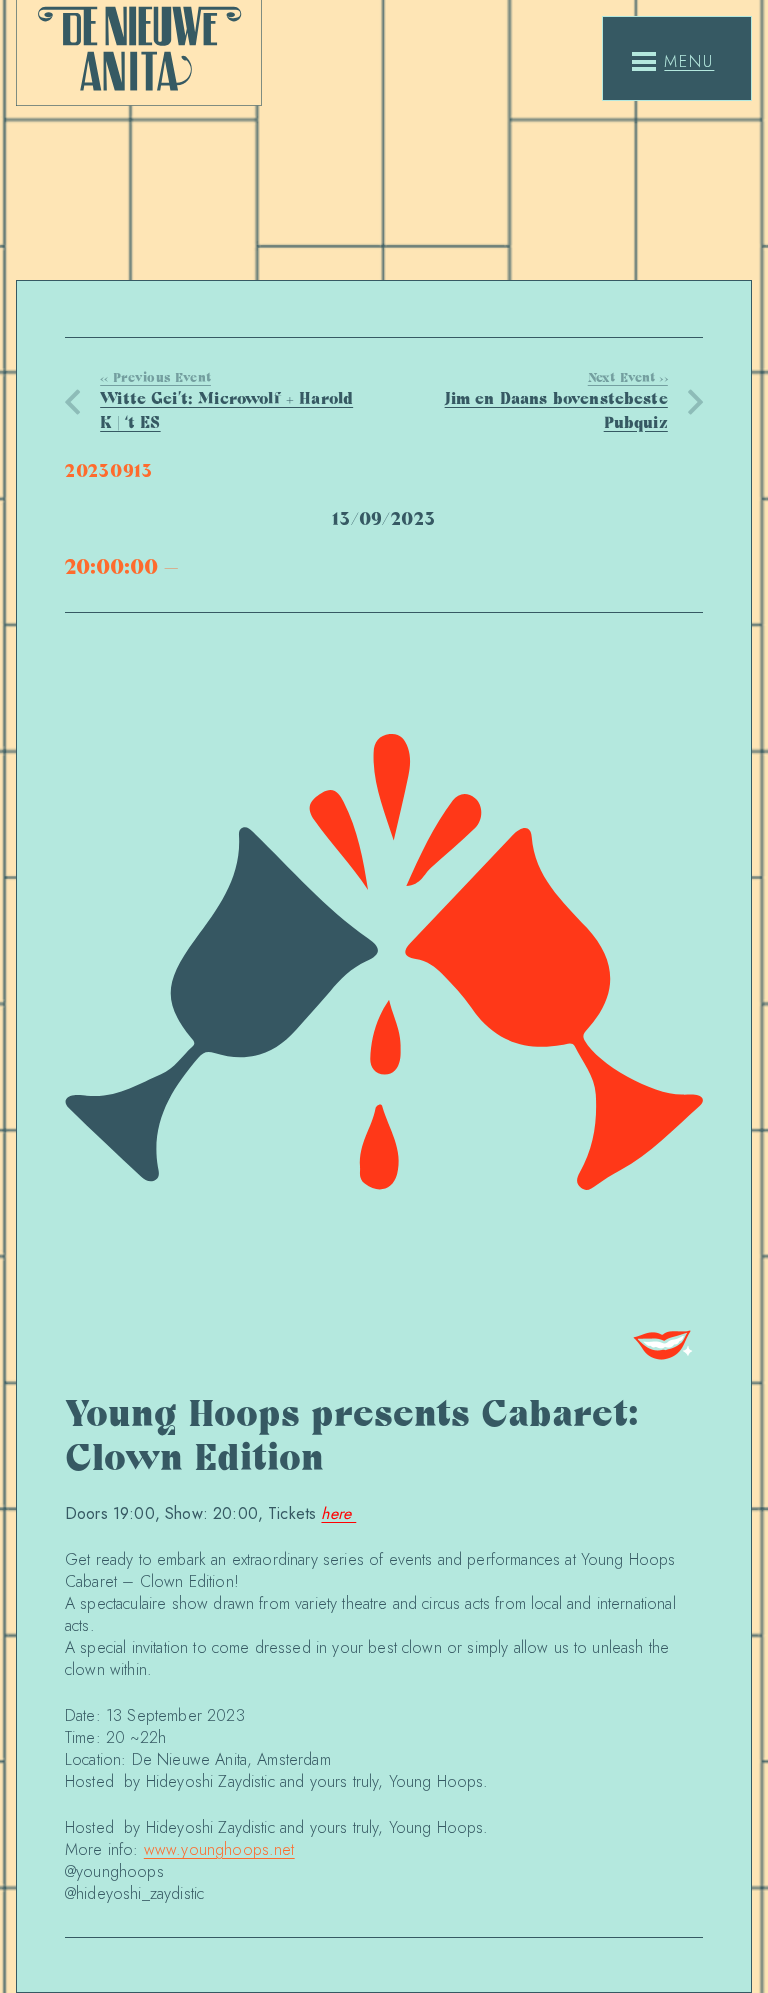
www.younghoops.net (219, 1849)
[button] (673, 62)
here (338, 1513)
